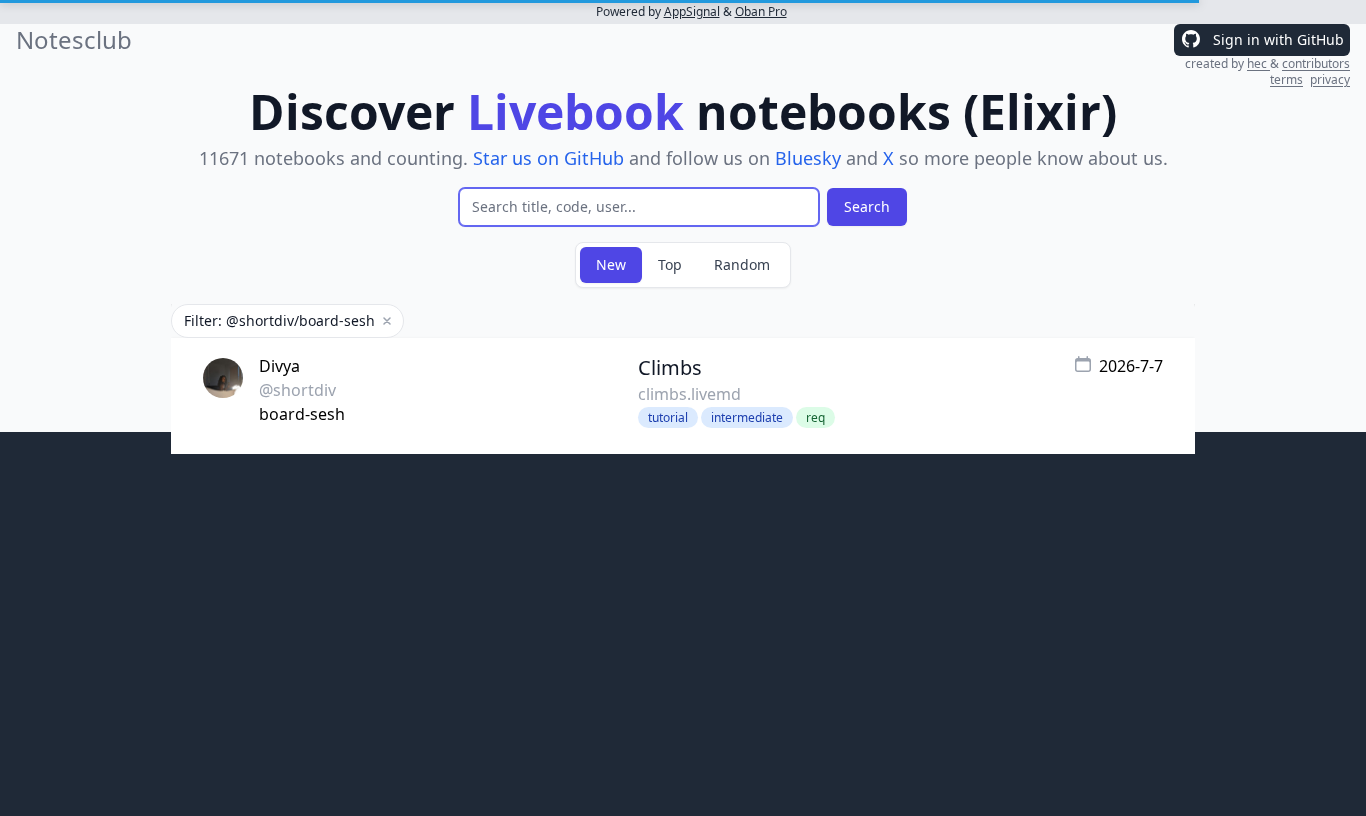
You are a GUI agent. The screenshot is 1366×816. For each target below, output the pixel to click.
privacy (1330, 79)
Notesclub (74, 40)
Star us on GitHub (548, 158)
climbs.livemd (689, 394)
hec (1258, 63)
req (815, 417)
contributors (1316, 63)
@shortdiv (297, 390)
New (611, 264)
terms (1286, 79)
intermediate (747, 417)
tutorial (668, 417)
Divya (279, 366)
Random (742, 264)
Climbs (670, 367)
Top (670, 264)
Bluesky (808, 158)
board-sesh (302, 414)
